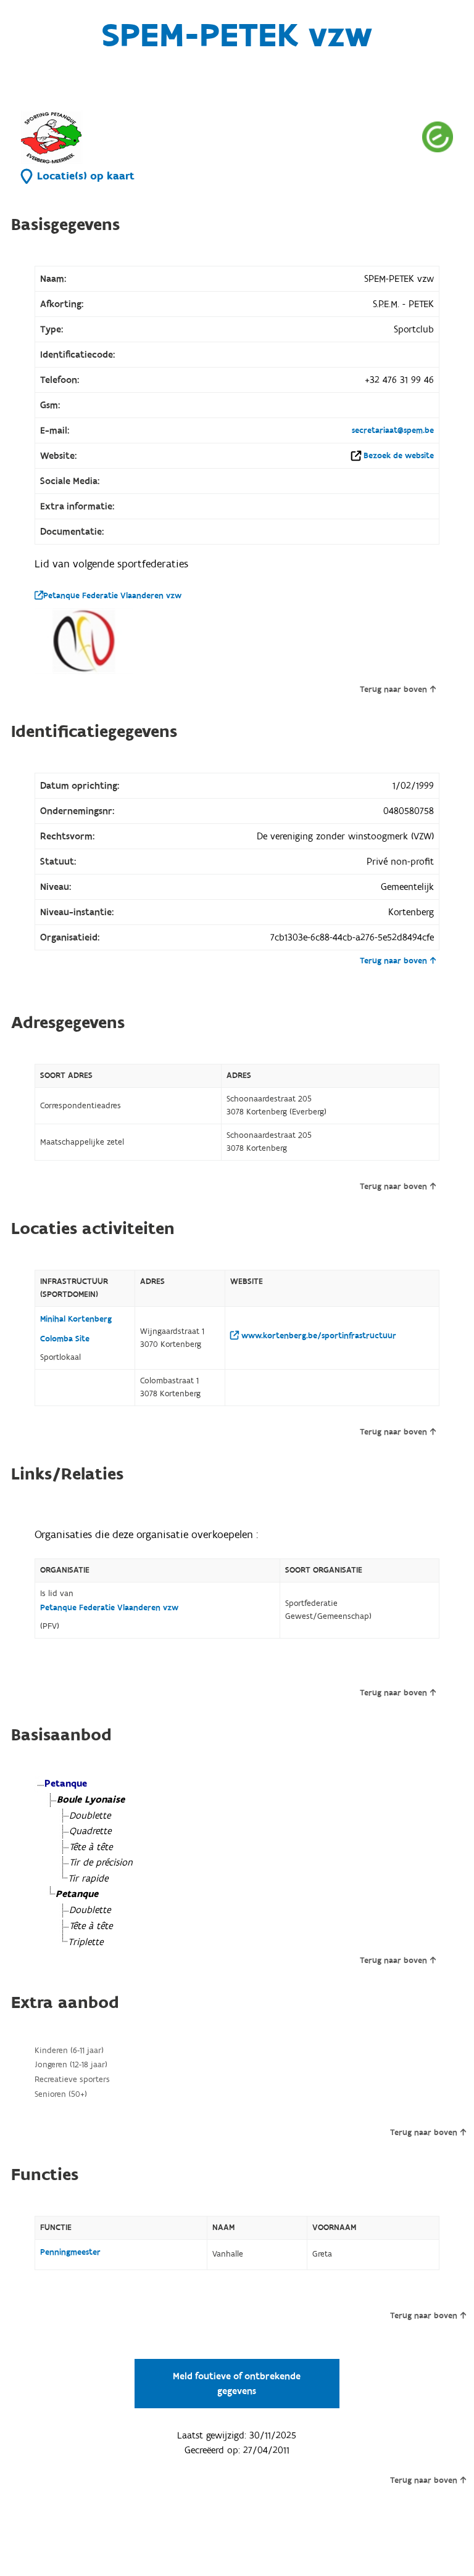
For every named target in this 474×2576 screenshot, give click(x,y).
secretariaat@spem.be (393, 430)
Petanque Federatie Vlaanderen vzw (112, 596)
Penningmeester (70, 2252)
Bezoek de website (399, 456)
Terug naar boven (393, 689)
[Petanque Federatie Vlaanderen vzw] (84, 641)
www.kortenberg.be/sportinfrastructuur (318, 1336)
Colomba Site (65, 1339)
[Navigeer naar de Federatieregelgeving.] (438, 137)
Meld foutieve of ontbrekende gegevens (237, 2384)
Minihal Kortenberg (76, 1319)
